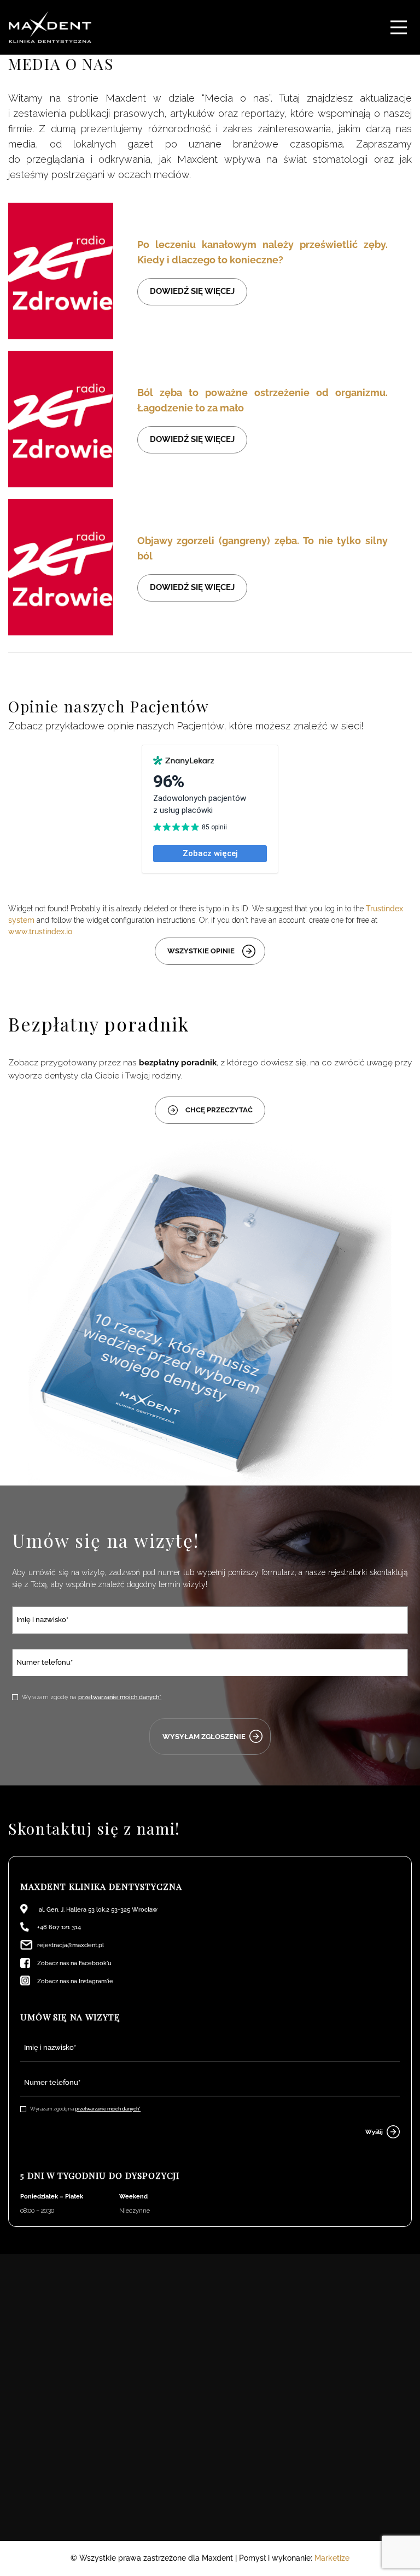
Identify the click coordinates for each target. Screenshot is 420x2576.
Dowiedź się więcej (192, 291)
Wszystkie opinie (201, 951)
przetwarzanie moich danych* (120, 1697)
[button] (399, 27)
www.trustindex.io (40, 932)
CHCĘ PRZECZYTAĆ (219, 1110)
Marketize (332, 2558)
